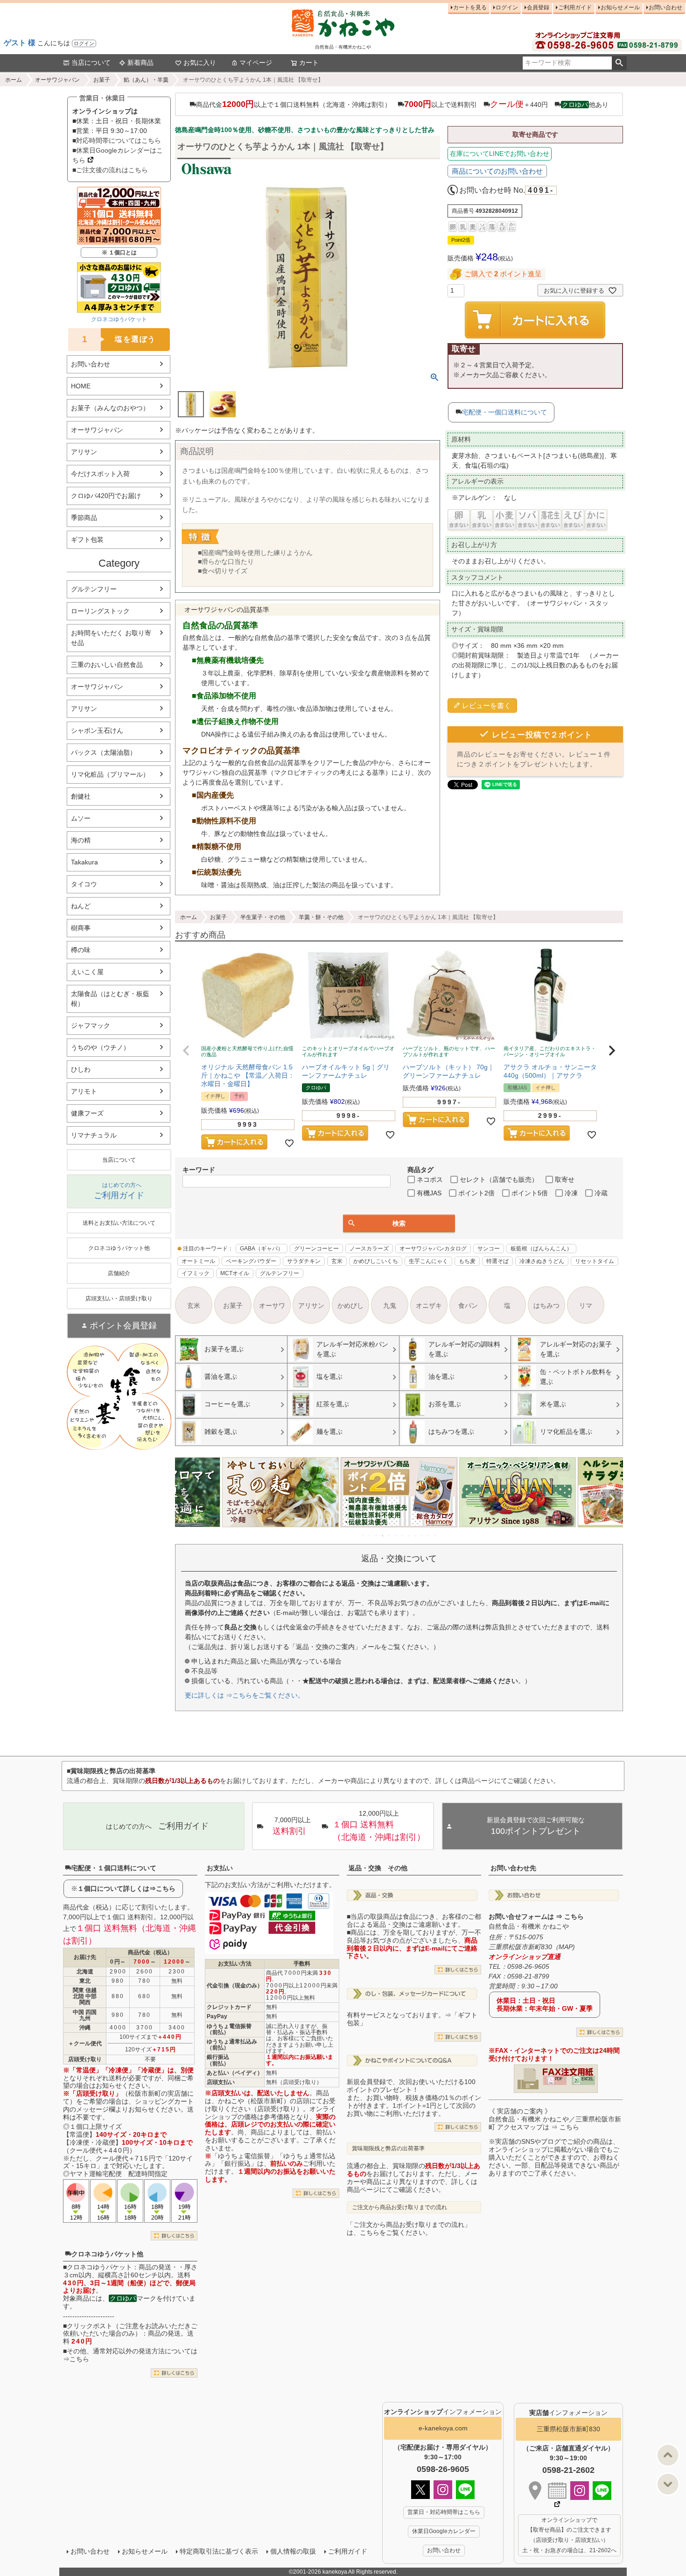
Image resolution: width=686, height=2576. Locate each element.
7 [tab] (403, 1536)
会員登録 (538, 7)
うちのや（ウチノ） (100, 1047)
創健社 (81, 796)
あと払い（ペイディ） (235, 2073)
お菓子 (102, 80)
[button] (186, 1051)
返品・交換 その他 (378, 1868)
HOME (81, 386)
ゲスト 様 (20, 43)
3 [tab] (377, 1536)
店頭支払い (221, 2082)
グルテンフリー (94, 589)
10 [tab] (422, 1536)
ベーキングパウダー (251, 1261)
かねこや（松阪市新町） (254, 2101)
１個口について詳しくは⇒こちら (126, 1888)
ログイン (84, 43)
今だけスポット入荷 (100, 474)
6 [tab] (396, 1536)
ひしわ (81, 1069)
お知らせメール (620, 7)
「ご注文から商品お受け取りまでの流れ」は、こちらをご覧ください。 (409, 2229)
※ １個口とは (119, 253)
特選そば (497, 1261)
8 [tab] (409, 1536)
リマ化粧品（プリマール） (110, 774)
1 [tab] (364, 1536)
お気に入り (200, 63)
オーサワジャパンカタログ (433, 1249)
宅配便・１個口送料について (114, 1868)
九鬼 (390, 1306)
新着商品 (140, 63)
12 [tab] (435, 1536)
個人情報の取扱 (293, 2551)
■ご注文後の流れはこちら (110, 170)
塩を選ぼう (119, 339)
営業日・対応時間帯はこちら (444, 2512)
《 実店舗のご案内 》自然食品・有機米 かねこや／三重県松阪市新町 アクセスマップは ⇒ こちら (555, 2119)
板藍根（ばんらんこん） (541, 1249)
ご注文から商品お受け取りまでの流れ (399, 2207)
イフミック (196, 1273)
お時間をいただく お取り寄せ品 (111, 638)
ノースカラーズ (369, 1249)
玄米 (337, 1261)
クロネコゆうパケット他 (107, 2254)
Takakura (84, 862)
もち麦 (467, 1261)
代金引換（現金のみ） (235, 1986)
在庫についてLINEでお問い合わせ (500, 154)
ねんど (81, 906)
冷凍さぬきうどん (542, 1261)
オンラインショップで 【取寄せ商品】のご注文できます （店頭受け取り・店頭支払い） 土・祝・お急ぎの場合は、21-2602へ (569, 2535)
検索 (619, 63)
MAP (566, 1947)
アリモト (84, 1091)
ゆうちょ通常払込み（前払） (232, 2045)
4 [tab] (383, 1536)
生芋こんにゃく (428, 1261)
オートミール (198, 1261)
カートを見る (470, 7)
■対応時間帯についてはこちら (117, 140)
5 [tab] (390, 1536)
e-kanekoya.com (443, 2428)
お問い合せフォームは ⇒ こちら (536, 1916)
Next (612, 1499)
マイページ (256, 63)
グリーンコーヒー (316, 1249)
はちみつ (546, 1306)
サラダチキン (304, 1261)
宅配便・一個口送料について (504, 412)
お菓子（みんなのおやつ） (110, 408)
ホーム (14, 80)
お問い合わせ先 (513, 1868)
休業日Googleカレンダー (444, 2531)
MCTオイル (235, 1273)
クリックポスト (90, 2326)
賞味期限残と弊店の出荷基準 (388, 2148)
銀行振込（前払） (218, 2060)
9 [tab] (416, 1536)
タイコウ (84, 884)
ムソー (81, 818)
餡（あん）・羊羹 (146, 80)
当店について (91, 63)
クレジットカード (229, 2007)
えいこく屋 (87, 972)
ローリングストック (100, 611)
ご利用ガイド (575, 7)
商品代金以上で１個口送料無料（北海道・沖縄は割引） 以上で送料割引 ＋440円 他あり (402, 104)
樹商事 (81, 928)
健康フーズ (87, 1113)
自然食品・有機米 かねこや (529, 1926)
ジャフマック (91, 1025)
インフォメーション (443, 2412)
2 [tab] (370, 1536)
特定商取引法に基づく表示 (219, 2551)
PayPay (217, 2016)
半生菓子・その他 (263, 917)
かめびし (350, 1306)
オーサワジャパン (57, 80)
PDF (559, 2079)
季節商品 (84, 518)
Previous (186, 1499)
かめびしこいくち (376, 1261)
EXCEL (587, 2079)
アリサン (84, 452)
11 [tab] (429, 1536)
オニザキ (429, 1306)
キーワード (199, 1170)
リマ (586, 1306)
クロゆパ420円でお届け (106, 496)
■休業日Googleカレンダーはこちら (118, 155)
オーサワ (272, 1306)
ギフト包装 (87, 540)
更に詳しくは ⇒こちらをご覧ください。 (245, 1695)
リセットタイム (595, 1261)
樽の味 (81, 950)
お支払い (220, 1868)
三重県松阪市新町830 (568, 2429)
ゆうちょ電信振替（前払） (229, 2029)
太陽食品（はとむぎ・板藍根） (110, 999)
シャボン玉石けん (97, 730)
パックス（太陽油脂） (104, 752)
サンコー (489, 1249)
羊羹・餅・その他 (321, 917)
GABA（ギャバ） (262, 1249)
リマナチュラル (94, 1135)
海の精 (81, 840)
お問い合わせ (665, 7)
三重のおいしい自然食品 (107, 665)
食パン (468, 1306)
